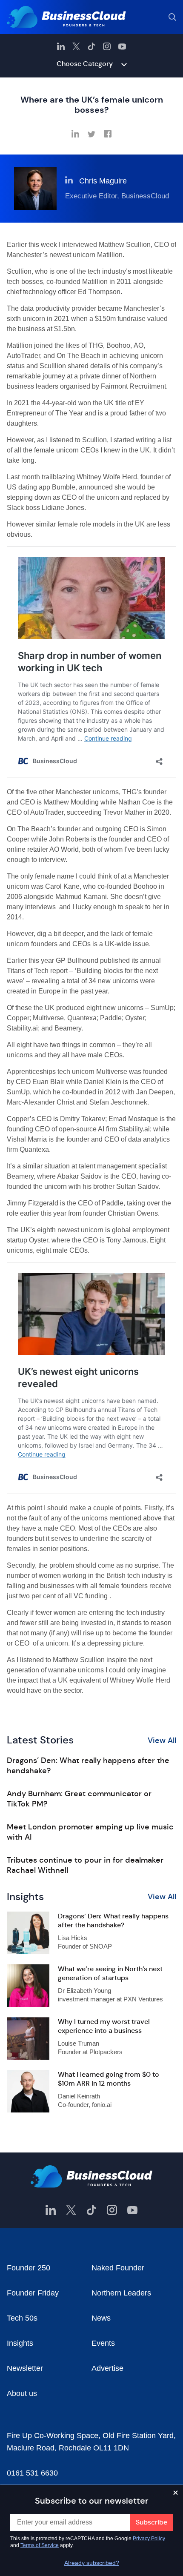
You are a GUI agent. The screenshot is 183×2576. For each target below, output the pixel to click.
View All (162, 1740)
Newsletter (25, 2368)
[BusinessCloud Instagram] (107, 46)
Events (103, 2343)
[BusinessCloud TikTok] (91, 46)
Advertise (107, 2368)
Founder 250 (29, 2268)
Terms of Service (40, 2545)
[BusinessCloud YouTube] (122, 46)
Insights (20, 2343)
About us (22, 2393)
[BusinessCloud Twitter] (76, 46)
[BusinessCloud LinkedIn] (61, 46)
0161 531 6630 (32, 2473)
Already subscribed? (92, 2563)
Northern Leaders (121, 2293)
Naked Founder (118, 2268)
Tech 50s (22, 2318)
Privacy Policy (149, 2539)
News (101, 2318)
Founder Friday (33, 2293)
